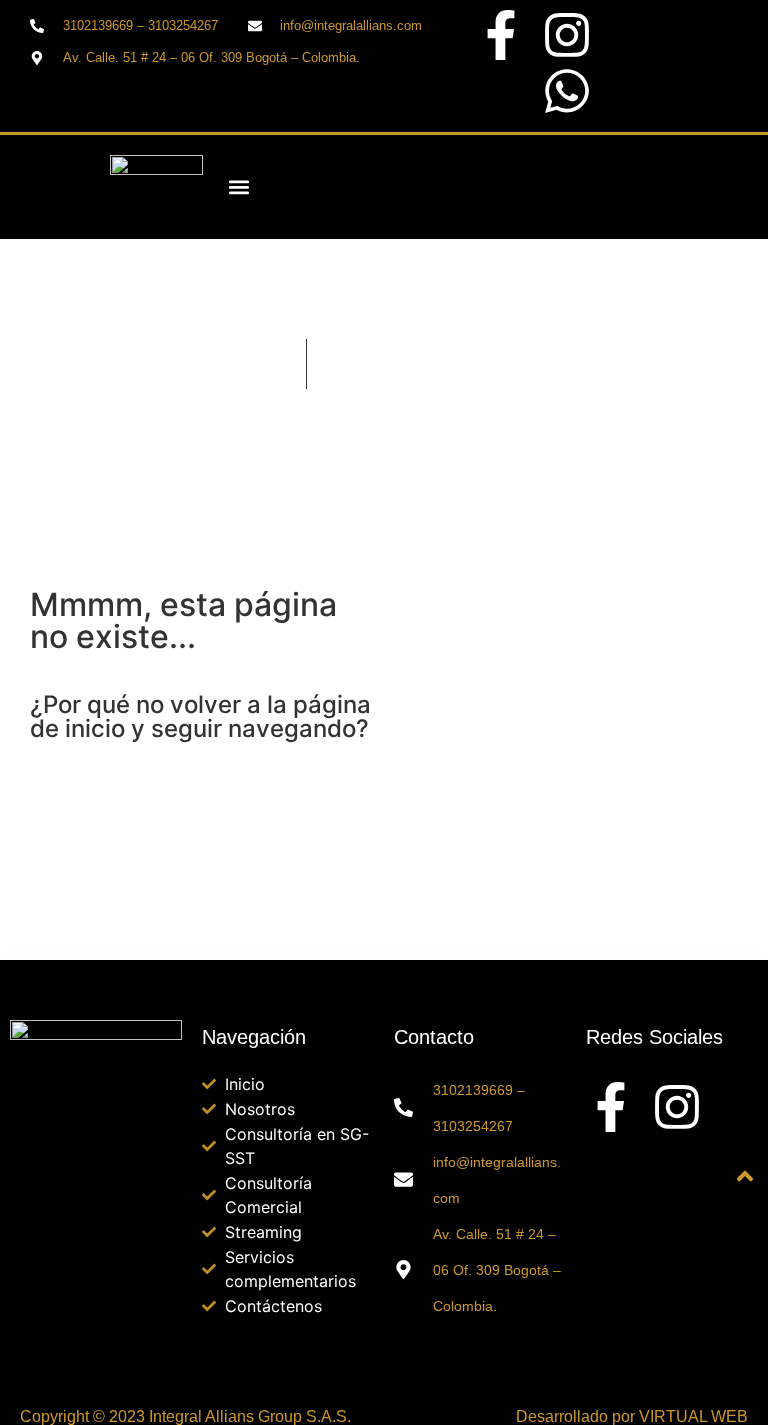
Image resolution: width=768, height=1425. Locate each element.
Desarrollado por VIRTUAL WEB (632, 1416)
